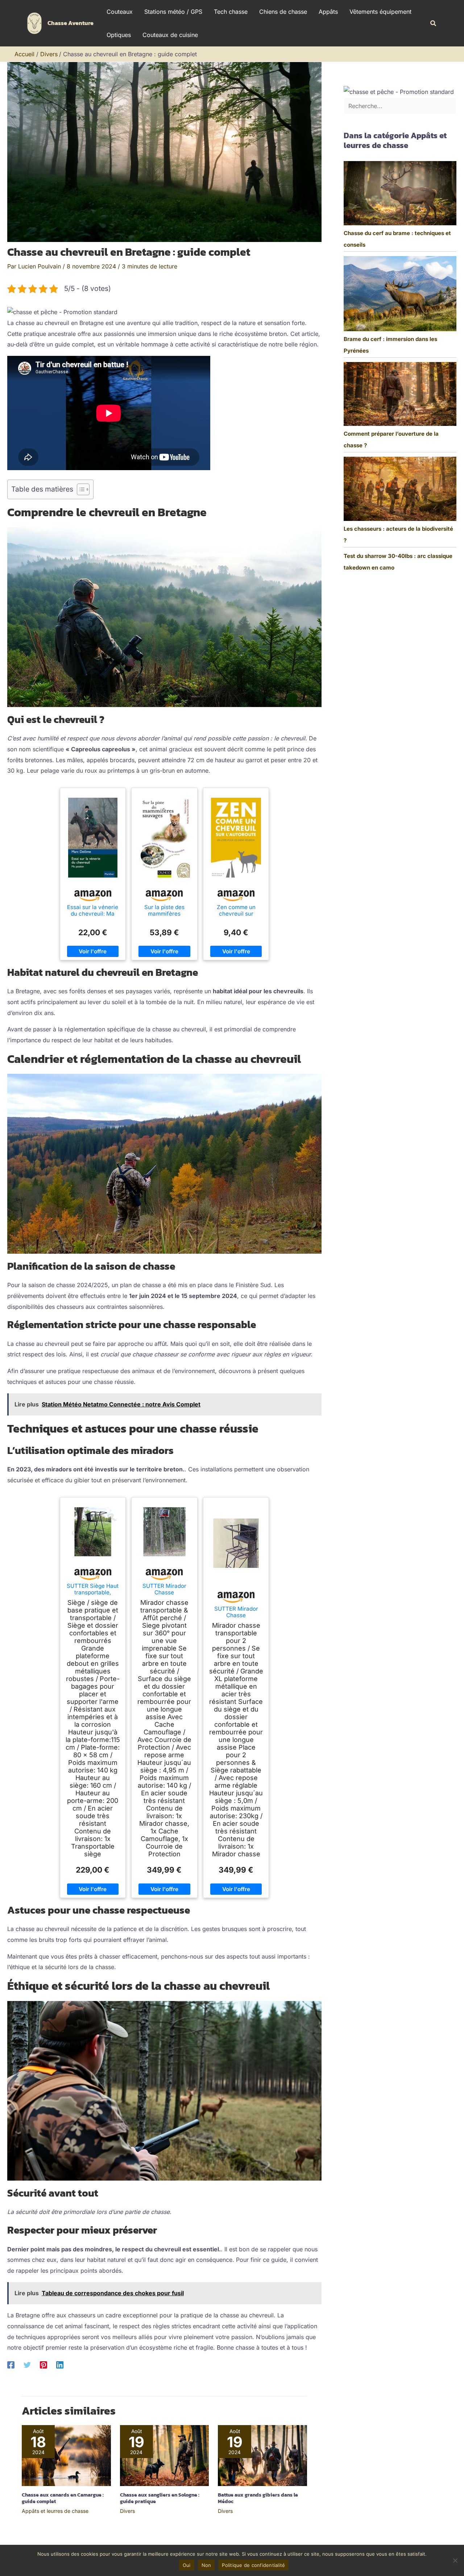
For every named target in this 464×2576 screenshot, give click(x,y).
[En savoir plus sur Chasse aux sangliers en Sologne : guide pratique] (165, 2455)
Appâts (328, 12)
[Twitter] (27, 2365)
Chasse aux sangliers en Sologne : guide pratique (160, 2498)
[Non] (455, 2560)
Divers (127, 2511)
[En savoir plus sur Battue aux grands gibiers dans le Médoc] (262, 2455)
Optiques (119, 35)
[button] (434, 23)
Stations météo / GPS (173, 12)
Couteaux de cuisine (170, 35)
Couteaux (120, 12)
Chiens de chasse (283, 12)
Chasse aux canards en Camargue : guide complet (63, 2498)
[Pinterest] (43, 2365)
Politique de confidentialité (253, 2565)
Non (206, 2565)
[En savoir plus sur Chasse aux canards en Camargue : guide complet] (66, 2455)
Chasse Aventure (71, 23)
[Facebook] (11, 2365)
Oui (187, 2565)
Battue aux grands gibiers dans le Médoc (258, 2498)
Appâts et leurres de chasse (55, 2511)
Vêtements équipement (380, 12)
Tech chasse (231, 12)
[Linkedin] (60, 2365)
